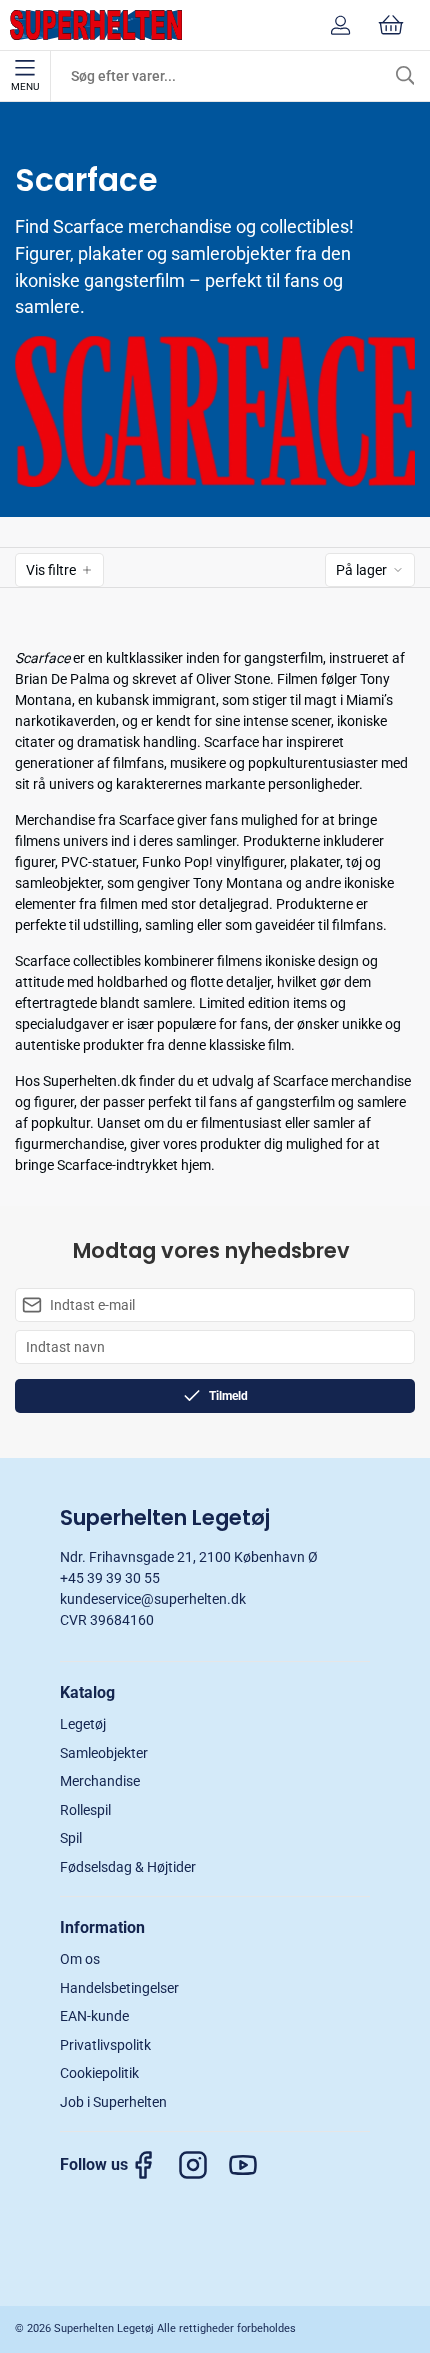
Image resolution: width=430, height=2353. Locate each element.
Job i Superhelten (113, 2102)
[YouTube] (253, 2165)
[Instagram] (203, 2165)
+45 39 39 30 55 (110, 1578)
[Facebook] (153, 2165)
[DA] (96, 25)
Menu (25, 86)
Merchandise (100, 1781)
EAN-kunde (94, 2016)
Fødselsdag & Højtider (128, 1867)
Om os (80, 1959)
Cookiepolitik (99, 2073)
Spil (71, 1838)
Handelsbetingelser (119, 1988)
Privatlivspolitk (105, 2045)
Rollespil (85, 1810)
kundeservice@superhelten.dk (153, 1599)
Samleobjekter (104, 1753)
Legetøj (83, 1724)
